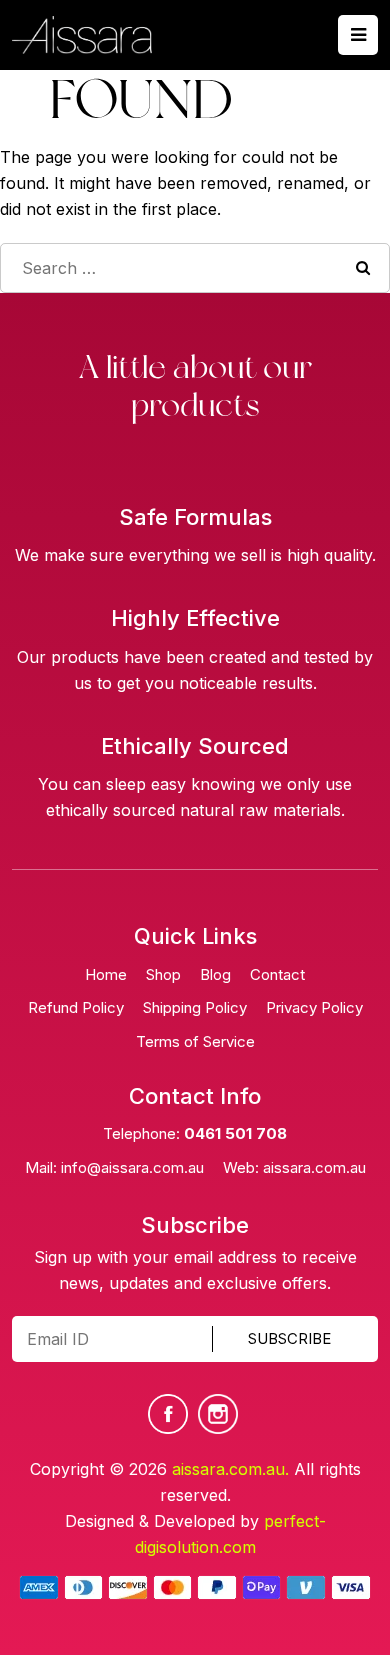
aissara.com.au (314, 1167)
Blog (215, 974)
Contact (277, 974)
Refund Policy (76, 1007)
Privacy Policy (314, 1007)
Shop (163, 974)
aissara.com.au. (230, 1469)
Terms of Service (195, 1041)
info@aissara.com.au (132, 1167)
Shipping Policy (195, 1007)
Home (106, 974)
